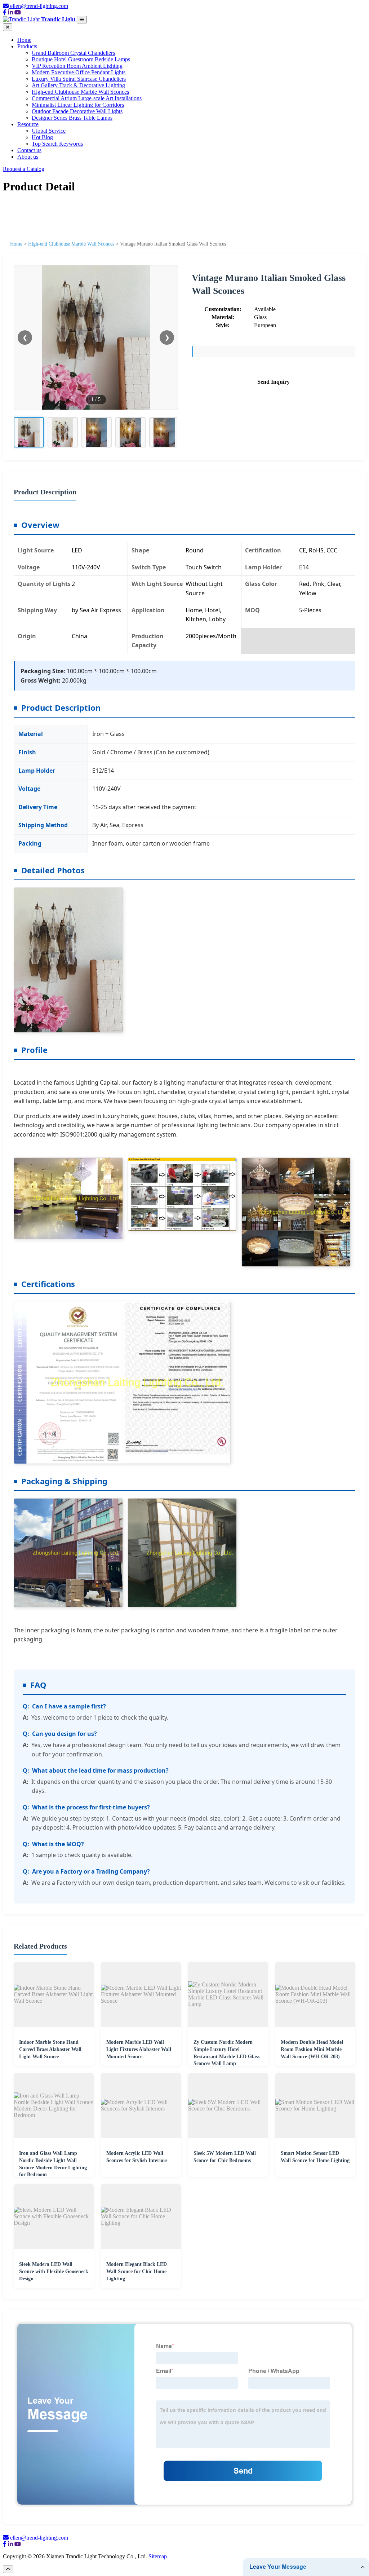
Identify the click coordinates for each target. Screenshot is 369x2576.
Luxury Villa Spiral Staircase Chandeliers (79, 79)
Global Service (49, 131)
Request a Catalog (24, 169)
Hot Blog (42, 137)
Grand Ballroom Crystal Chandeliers (73, 53)
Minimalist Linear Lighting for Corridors (78, 105)
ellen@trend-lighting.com (39, 6)
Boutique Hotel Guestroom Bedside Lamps (81, 59)
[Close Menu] (8, 27)
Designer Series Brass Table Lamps (72, 118)
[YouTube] (18, 12)
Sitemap (158, 2556)
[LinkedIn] (10, 12)
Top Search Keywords (57, 144)
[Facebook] (5, 12)
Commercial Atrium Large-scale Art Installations (87, 98)
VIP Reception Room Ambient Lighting (77, 66)
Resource (28, 124)
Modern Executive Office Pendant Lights (79, 72)
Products (27, 46)
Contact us (29, 150)
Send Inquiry (274, 382)
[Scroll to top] (8, 2569)
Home (24, 40)
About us (28, 157)
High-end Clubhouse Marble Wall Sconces (80, 92)
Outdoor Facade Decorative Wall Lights (77, 111)
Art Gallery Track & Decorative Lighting (78, 85)
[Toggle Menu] (82, 20)
